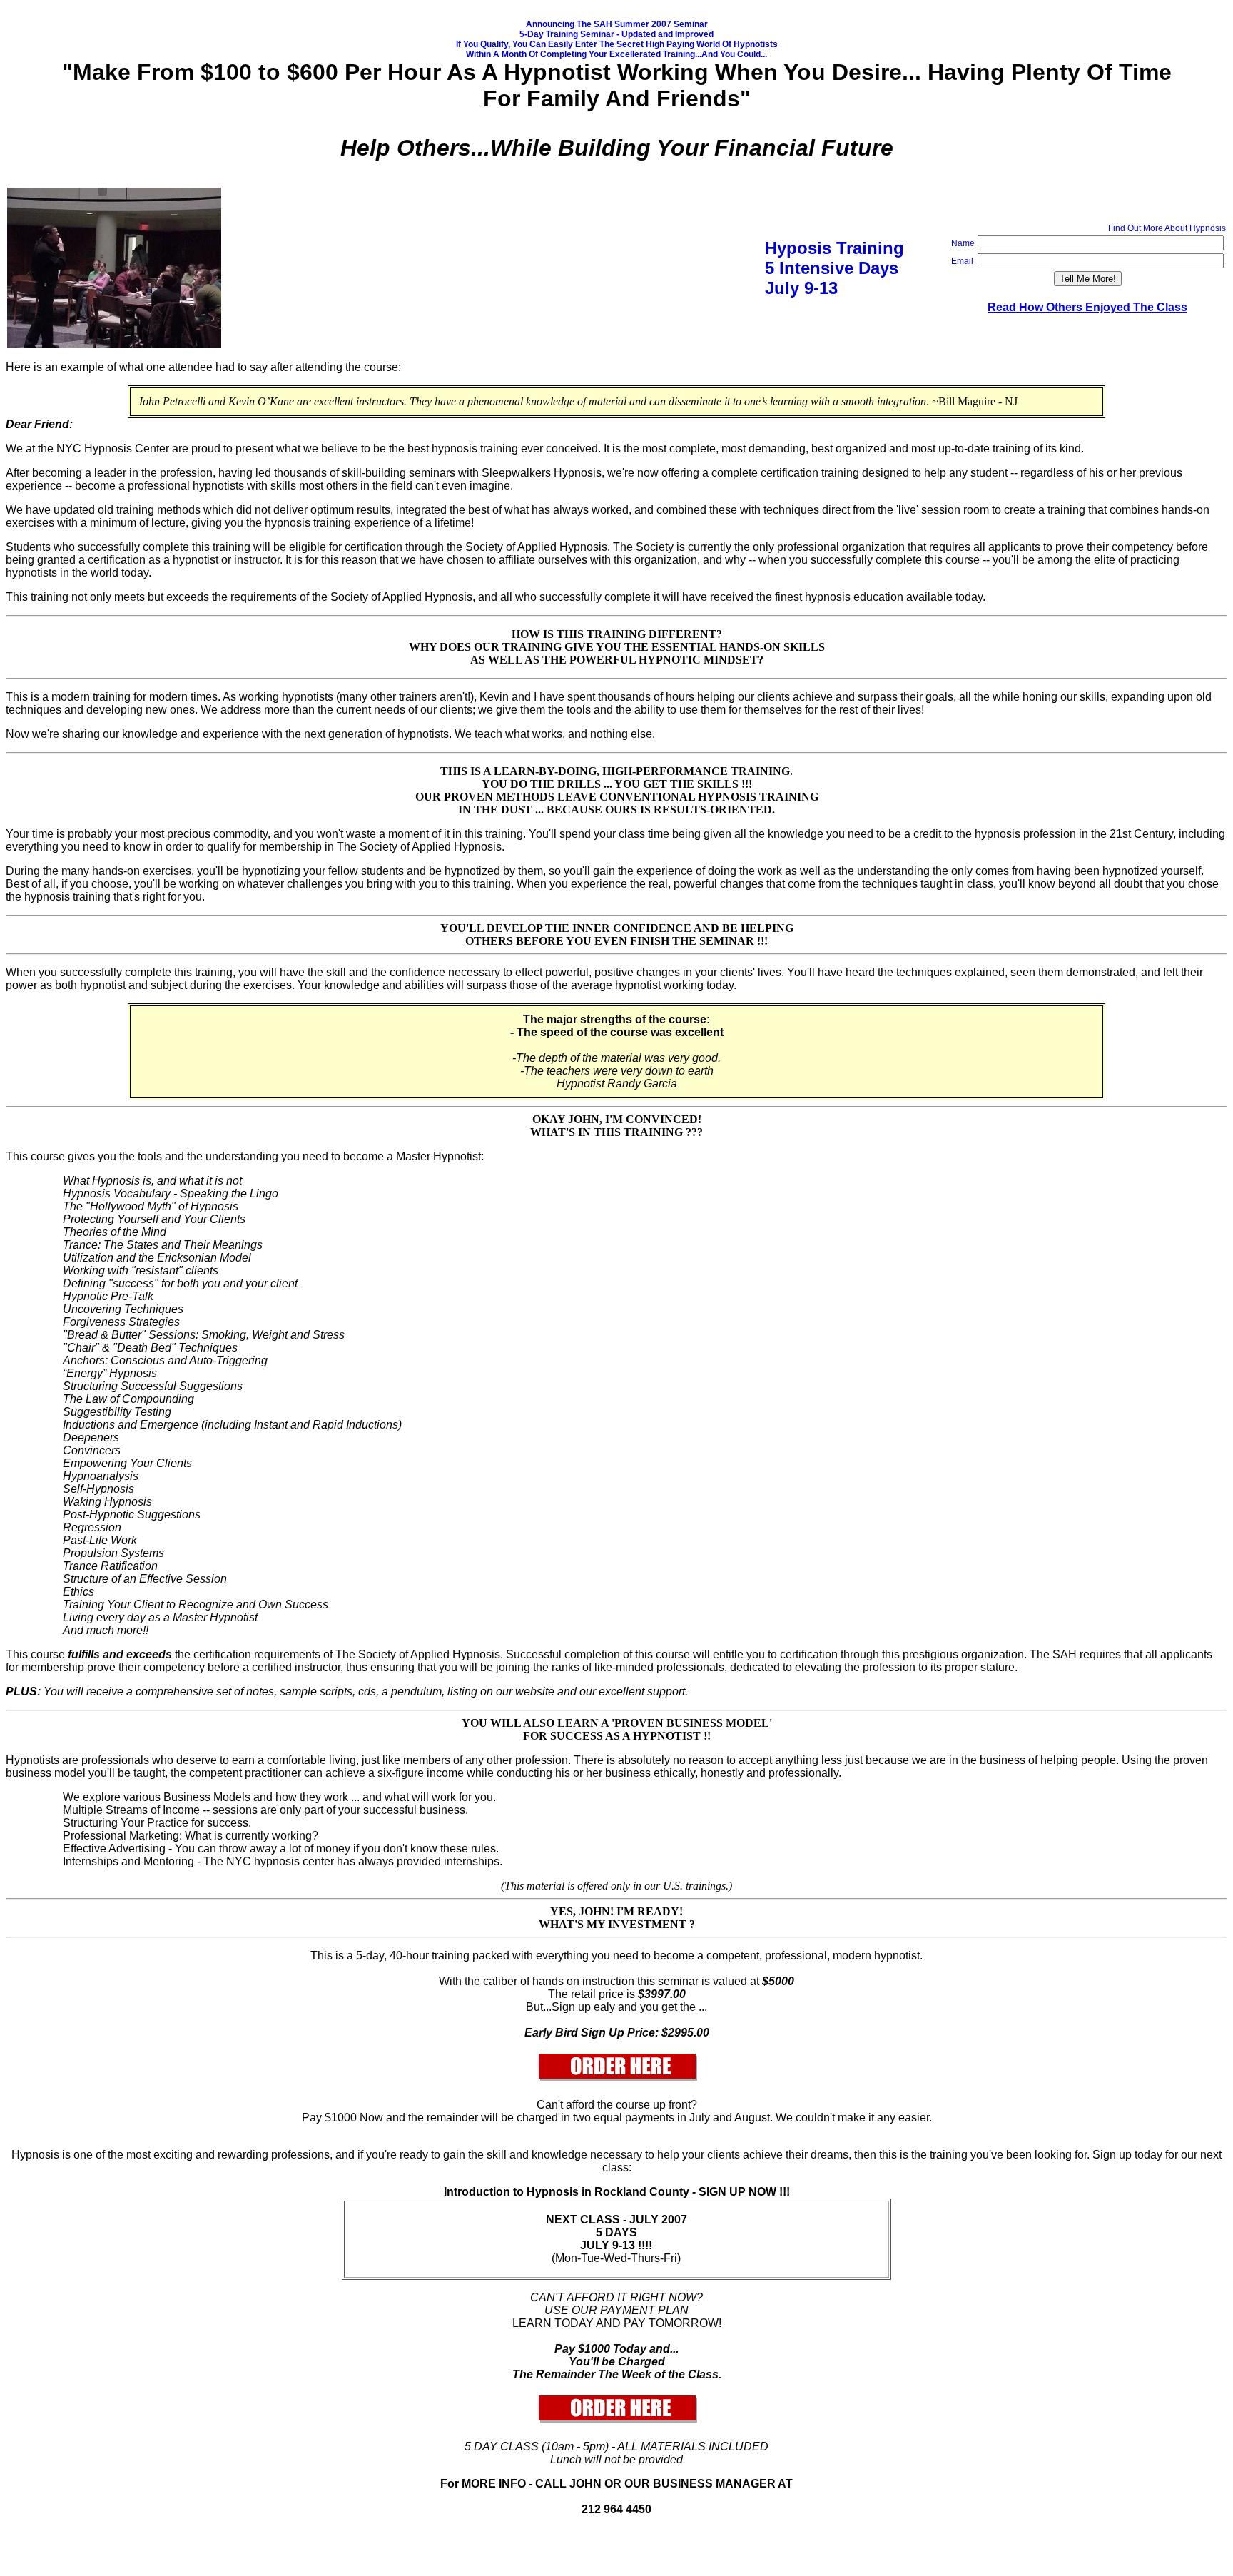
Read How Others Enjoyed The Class (1087, 307)
